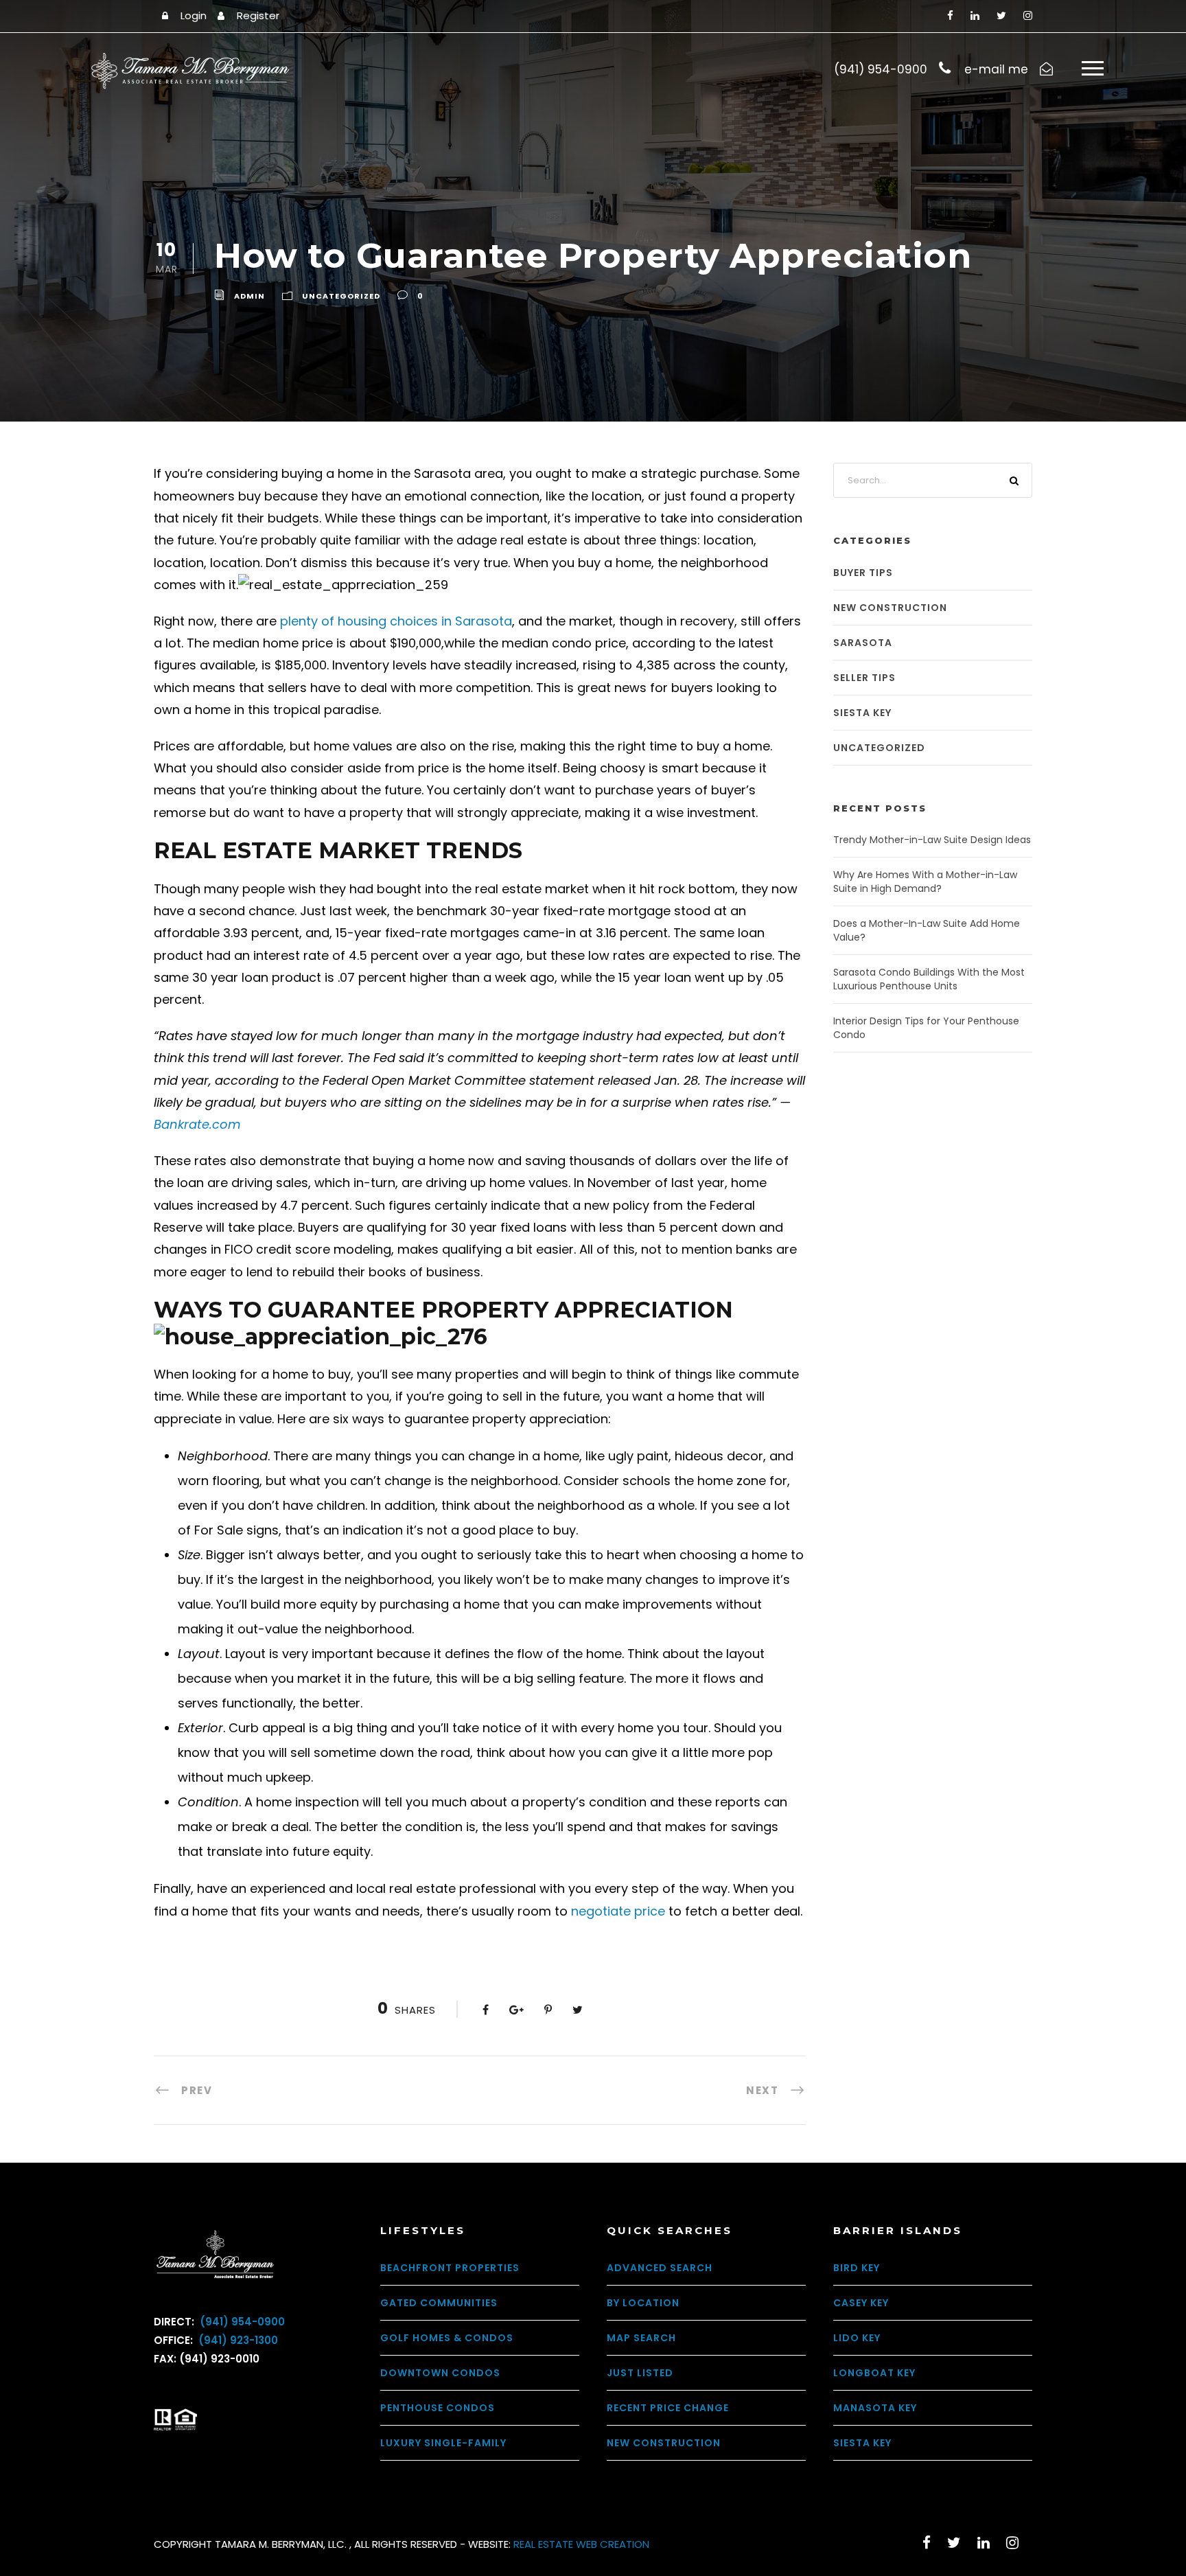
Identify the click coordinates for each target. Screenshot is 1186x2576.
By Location (643, 2303)
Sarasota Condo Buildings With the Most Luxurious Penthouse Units (929, 979)
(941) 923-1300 (237, 2340)
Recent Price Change (668, 2408)
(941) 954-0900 (241, 2322)
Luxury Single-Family (443, 2443)
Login (194, 15)
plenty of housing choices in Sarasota (396, 621)
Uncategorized (341, 297)
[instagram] (1028, 15)
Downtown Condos (440, 2373)
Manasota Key (875, 2408)
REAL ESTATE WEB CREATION (581, 2544)
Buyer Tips (863, 573)
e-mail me (996, 69)
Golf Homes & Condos (447, 2338)
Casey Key (861, 2303)
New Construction (890, 608)
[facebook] (950, 15)
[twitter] (1001, 15)
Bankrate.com (197, 1124)
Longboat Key (874, 2373)
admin (249, 297)
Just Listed (640, 2373)
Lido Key (857, 2338)
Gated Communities (439, 2303)
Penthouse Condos (438, 2408)
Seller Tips (864, 678)
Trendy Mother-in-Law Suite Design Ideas (932, 840)
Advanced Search (660, 2268)
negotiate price (618, 1911)
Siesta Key (862, 713)
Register (258, 15)
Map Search (641, 2338)
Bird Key (857, 2268)
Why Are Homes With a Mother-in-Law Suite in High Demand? (925, 882)
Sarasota (863, 643)
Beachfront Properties (450, 2268)
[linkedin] (975, 15)
